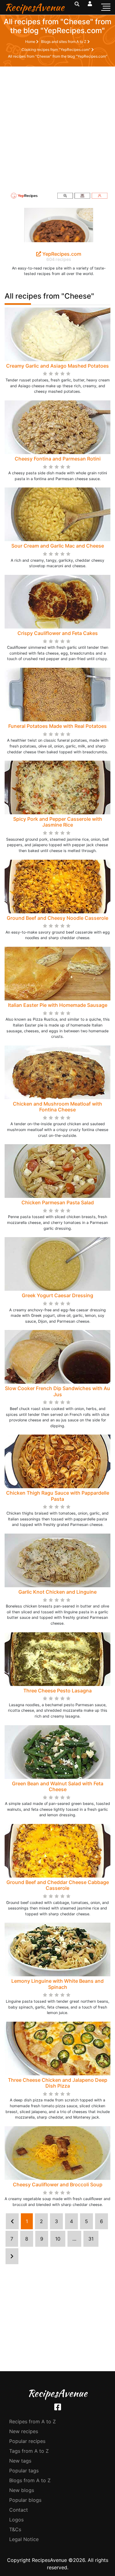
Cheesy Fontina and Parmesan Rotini (58, 459)
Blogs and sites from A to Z (64, 42)
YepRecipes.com (61, 254)
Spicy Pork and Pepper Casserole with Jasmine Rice (58, 822)
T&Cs (15, 2529)
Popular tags (24, 2471)
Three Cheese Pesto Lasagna (57, 1691)
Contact (19, 2510)
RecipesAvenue (34, 7)
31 (91, 2239)
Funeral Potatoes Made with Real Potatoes (57, 726)
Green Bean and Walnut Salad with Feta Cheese (58, 1786)
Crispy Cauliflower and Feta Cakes (58, 633)
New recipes (24, 2431)
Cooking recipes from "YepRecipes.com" (56, 50)
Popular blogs (25, 2500)
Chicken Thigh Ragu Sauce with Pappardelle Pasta (58, 1496)
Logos (16, 2520)
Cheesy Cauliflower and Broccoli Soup (58, 2184)
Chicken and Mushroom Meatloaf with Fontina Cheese (57, 1107)
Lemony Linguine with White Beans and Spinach (57, 1984)
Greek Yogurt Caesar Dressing (57, 1295)
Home (31, 42)
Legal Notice (24, 2539)
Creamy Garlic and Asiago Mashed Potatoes (57, 366)
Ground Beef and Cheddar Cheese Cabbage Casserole (58, 1885)
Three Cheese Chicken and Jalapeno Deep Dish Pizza (58, 2083)
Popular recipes (27, 2441)
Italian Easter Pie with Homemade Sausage (58, 1005)
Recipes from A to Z (33, 2421)
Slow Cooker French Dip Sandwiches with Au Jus (57, 1391)
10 (58, 2239)
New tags (20, 2461)
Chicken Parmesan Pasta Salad (58, 1202)
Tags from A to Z (29, 2451)
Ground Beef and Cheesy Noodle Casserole (57, 918)
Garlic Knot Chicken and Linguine (57, 1592)
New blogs (22, 2490)
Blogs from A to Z (30, 2480)
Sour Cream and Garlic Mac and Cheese (58, 546)
